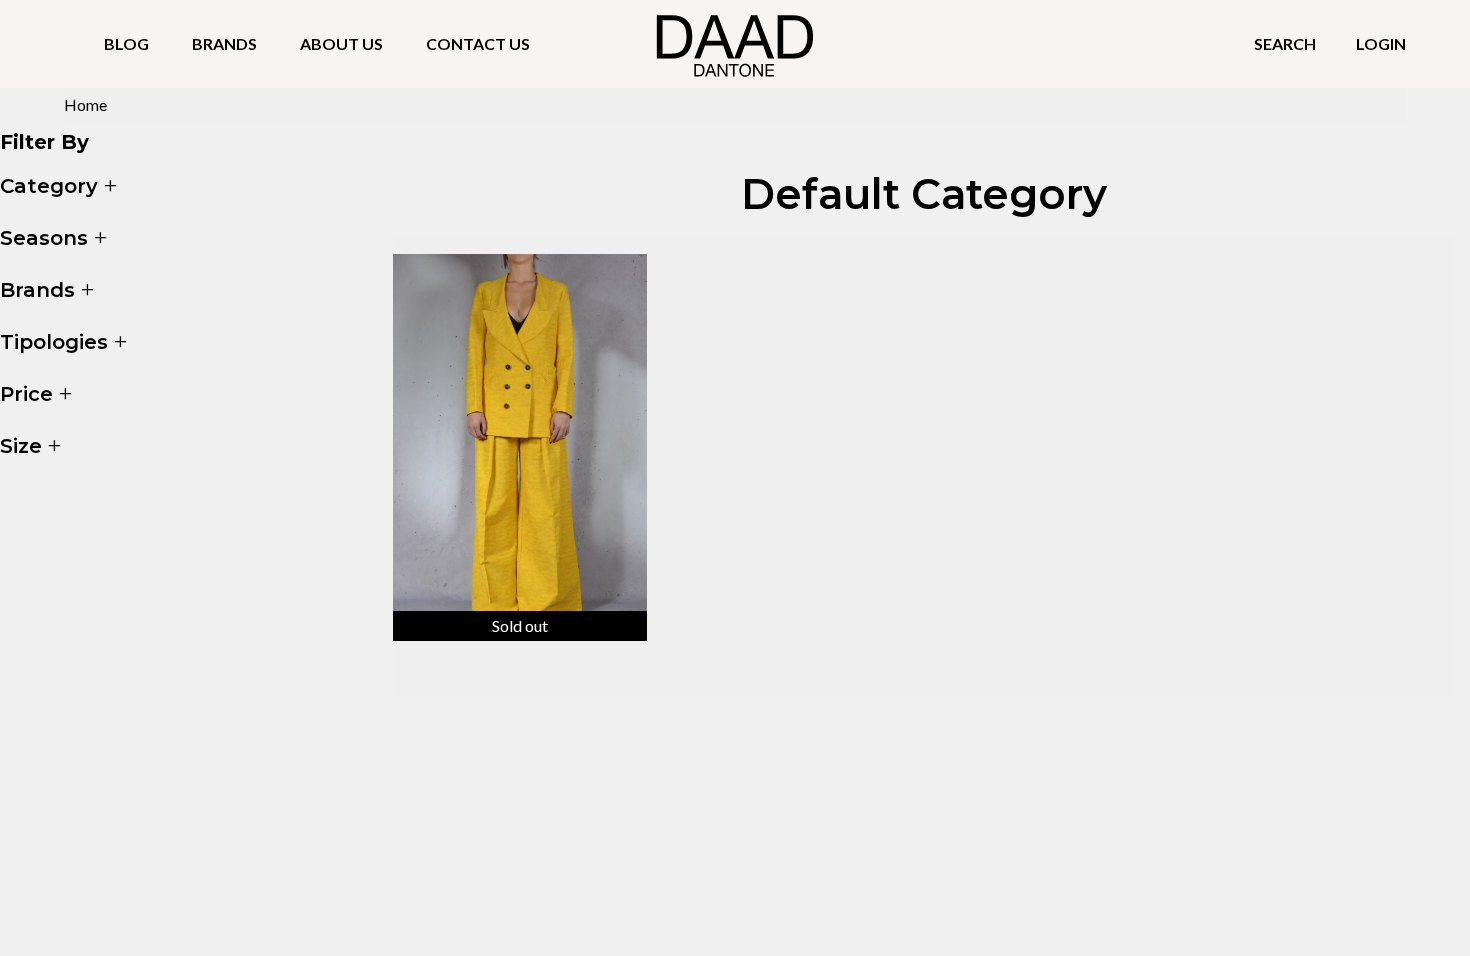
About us (341, 43)
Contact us (478, 43)
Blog (126, 43)
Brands (224, 43)
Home (85, 104)
